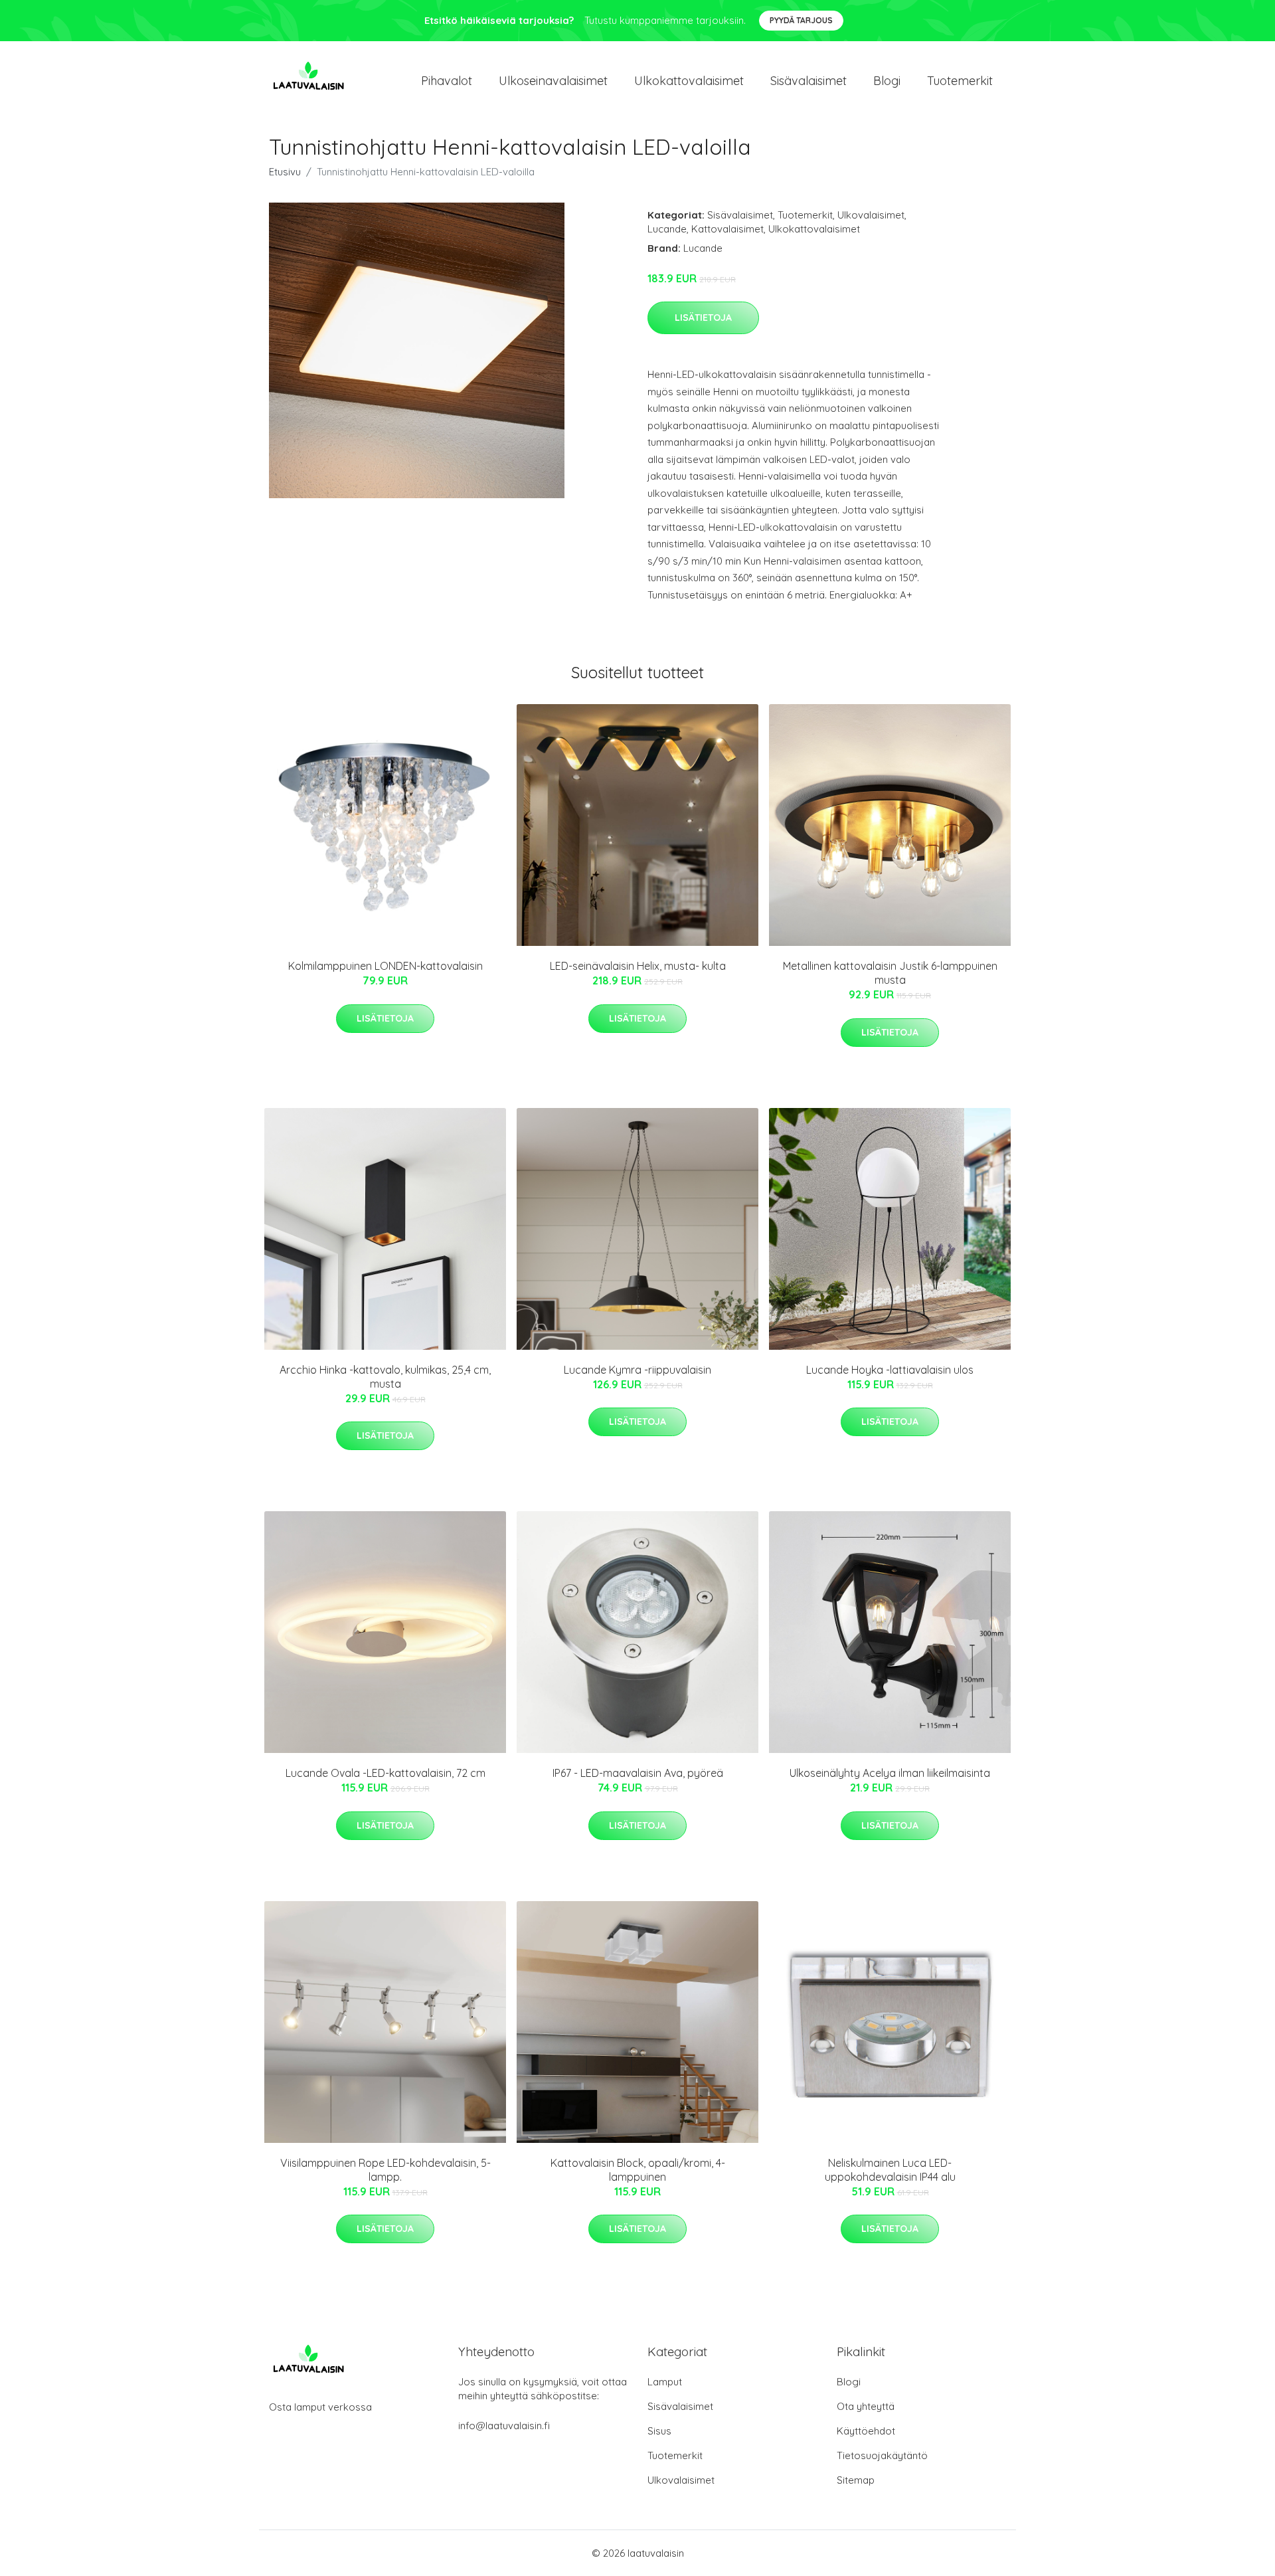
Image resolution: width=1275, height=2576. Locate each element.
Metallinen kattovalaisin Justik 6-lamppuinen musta (890, 973)
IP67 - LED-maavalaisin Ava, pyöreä (638, 1773)
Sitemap (856, 2480)
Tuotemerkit (960, 81)
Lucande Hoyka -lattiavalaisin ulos (890, 1370)
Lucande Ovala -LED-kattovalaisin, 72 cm (385, 1773)
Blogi (887, 81)
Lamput (665, 2382)
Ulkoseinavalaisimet (553, 81)
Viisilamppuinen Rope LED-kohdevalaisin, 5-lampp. (385, 2170)
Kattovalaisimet (727, 229)
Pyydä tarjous (801, 20)
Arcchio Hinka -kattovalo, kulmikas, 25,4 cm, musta (385, 1377)
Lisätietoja (703, 318)
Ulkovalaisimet (871, 215)
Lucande (667, 229)
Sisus (659, 2431)
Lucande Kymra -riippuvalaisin (637, 1370)
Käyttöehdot (866, 2431)
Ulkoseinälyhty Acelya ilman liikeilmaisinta (890, 1773)
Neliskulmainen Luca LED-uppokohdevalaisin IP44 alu (890, 2170)
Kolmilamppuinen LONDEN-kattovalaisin (385, 966)
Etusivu (285, 172)
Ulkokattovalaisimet (689, 81)
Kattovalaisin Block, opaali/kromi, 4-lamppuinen (638, 2170)
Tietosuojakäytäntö (882, 2455)
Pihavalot (447, 81)
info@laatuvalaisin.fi (504, 2426)
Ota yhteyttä (866, 2406)
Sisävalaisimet (808, 81)
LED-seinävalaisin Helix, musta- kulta (638, 966)
